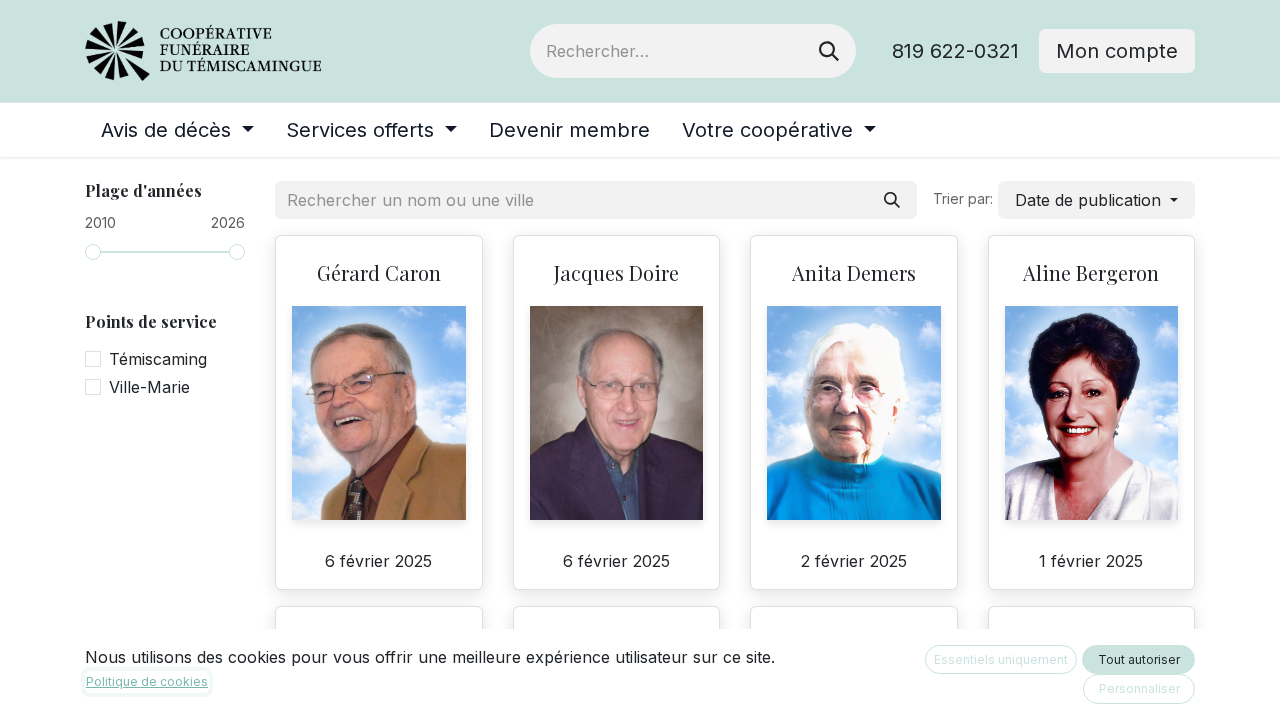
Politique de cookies (147, 681)
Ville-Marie (149, 387)
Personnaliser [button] (1139, 688)
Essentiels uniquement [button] (1001, 659)
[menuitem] (177, 130)
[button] (1096, 200)
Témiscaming (158, 359)
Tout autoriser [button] (1139, 659)
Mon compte (1117, 51)
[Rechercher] (829, 51)
